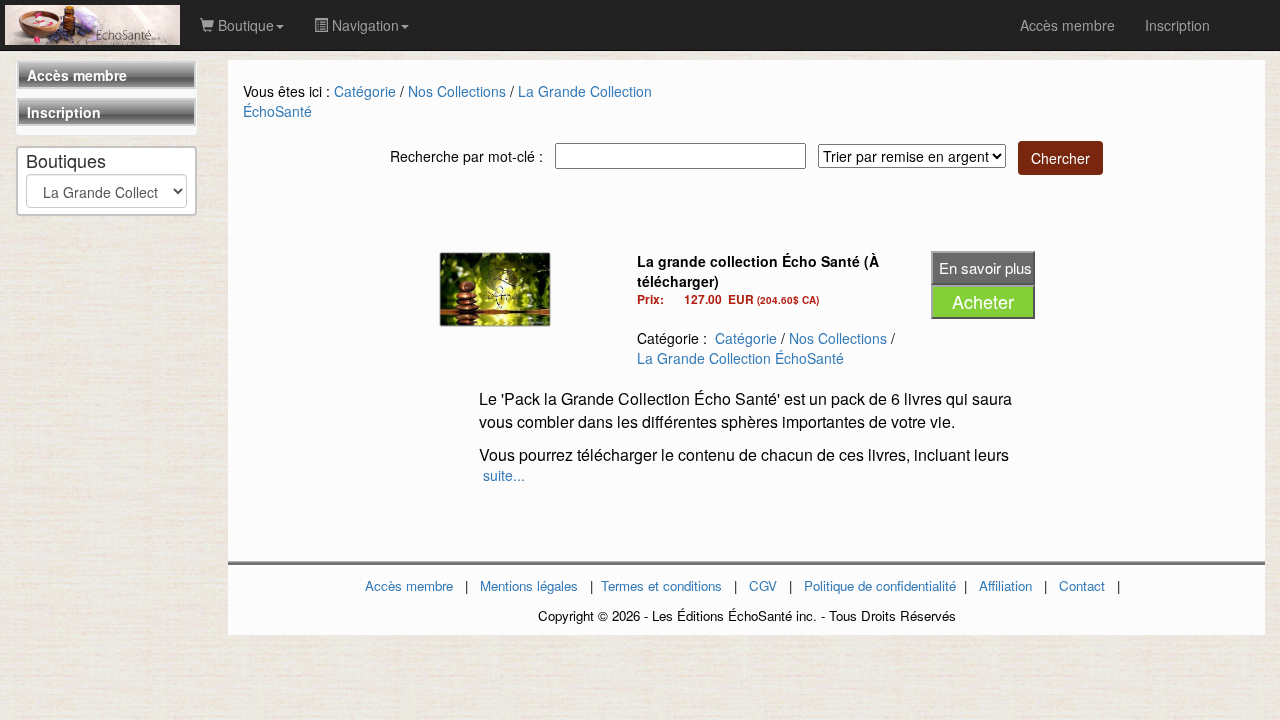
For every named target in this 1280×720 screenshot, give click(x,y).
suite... (504, 475)
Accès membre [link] (1067, 25)
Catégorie (365, 91)
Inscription (64, 112)
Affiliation (1005, 585)
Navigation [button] (363, 25)
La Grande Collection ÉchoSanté (740, 358)
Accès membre (77, 75)
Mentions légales (529, 585)
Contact (1082, 585)
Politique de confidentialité (880, 585)
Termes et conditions (661, 585)
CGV (763, 585)
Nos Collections (457, 91)
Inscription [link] (1177, 25)
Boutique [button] (244, 25)
